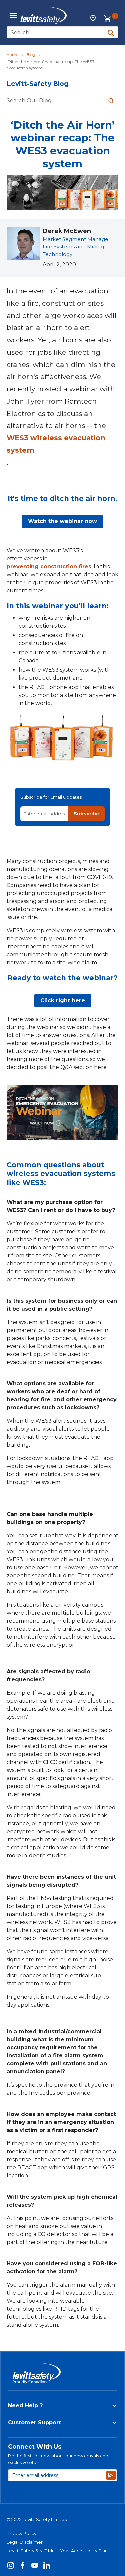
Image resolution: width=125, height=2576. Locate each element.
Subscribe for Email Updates (51, 797)
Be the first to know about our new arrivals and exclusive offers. (58, 2459)
